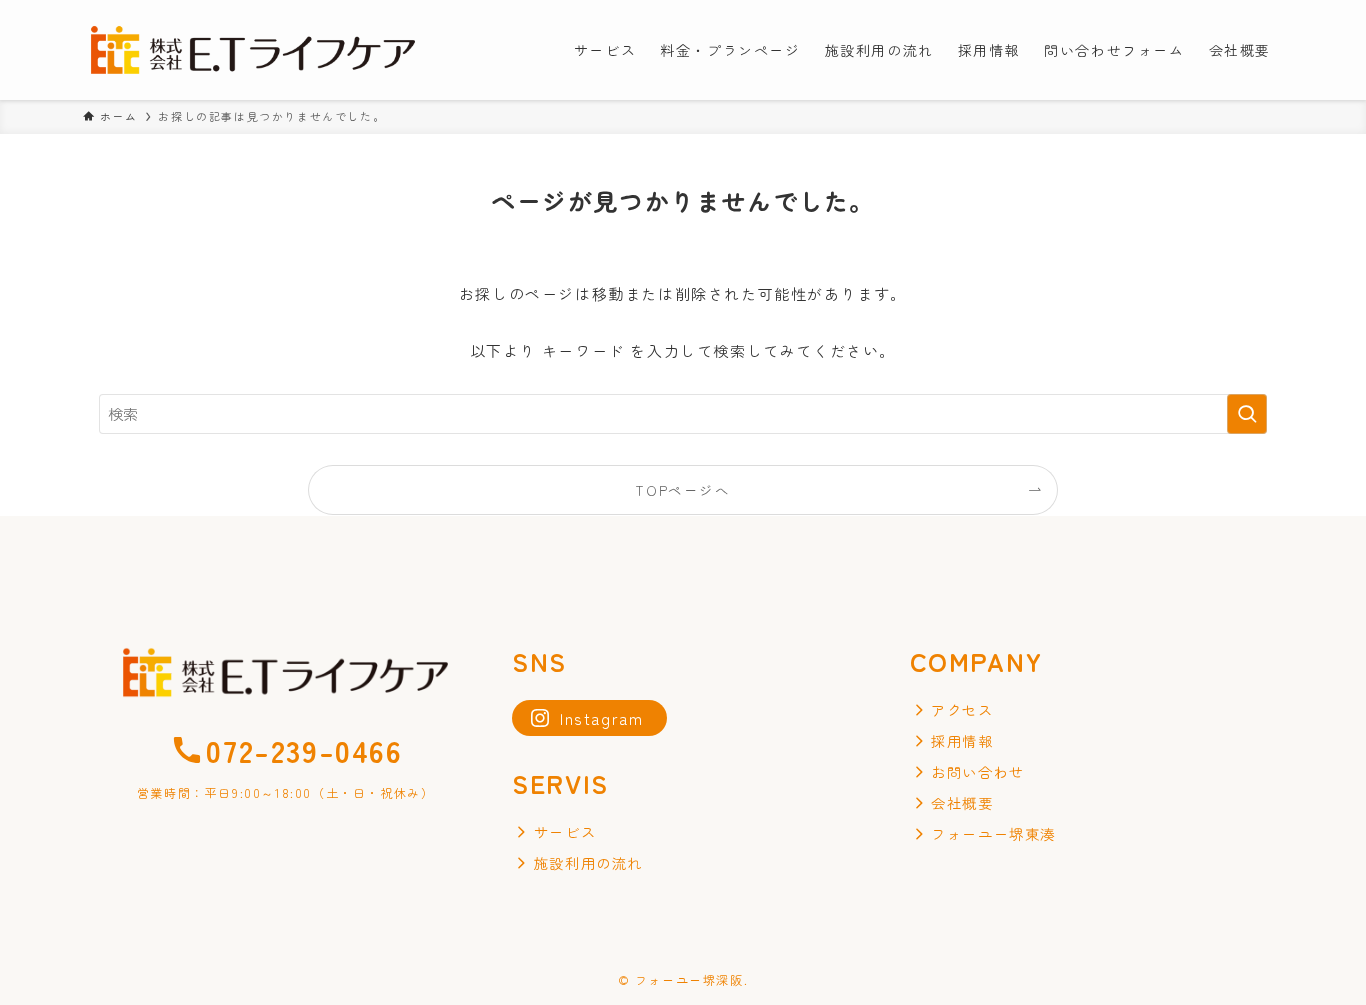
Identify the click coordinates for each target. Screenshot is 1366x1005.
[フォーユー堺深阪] (253, 50)
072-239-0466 (304, 750)
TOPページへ (682, 490)
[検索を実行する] (1247, 414)
